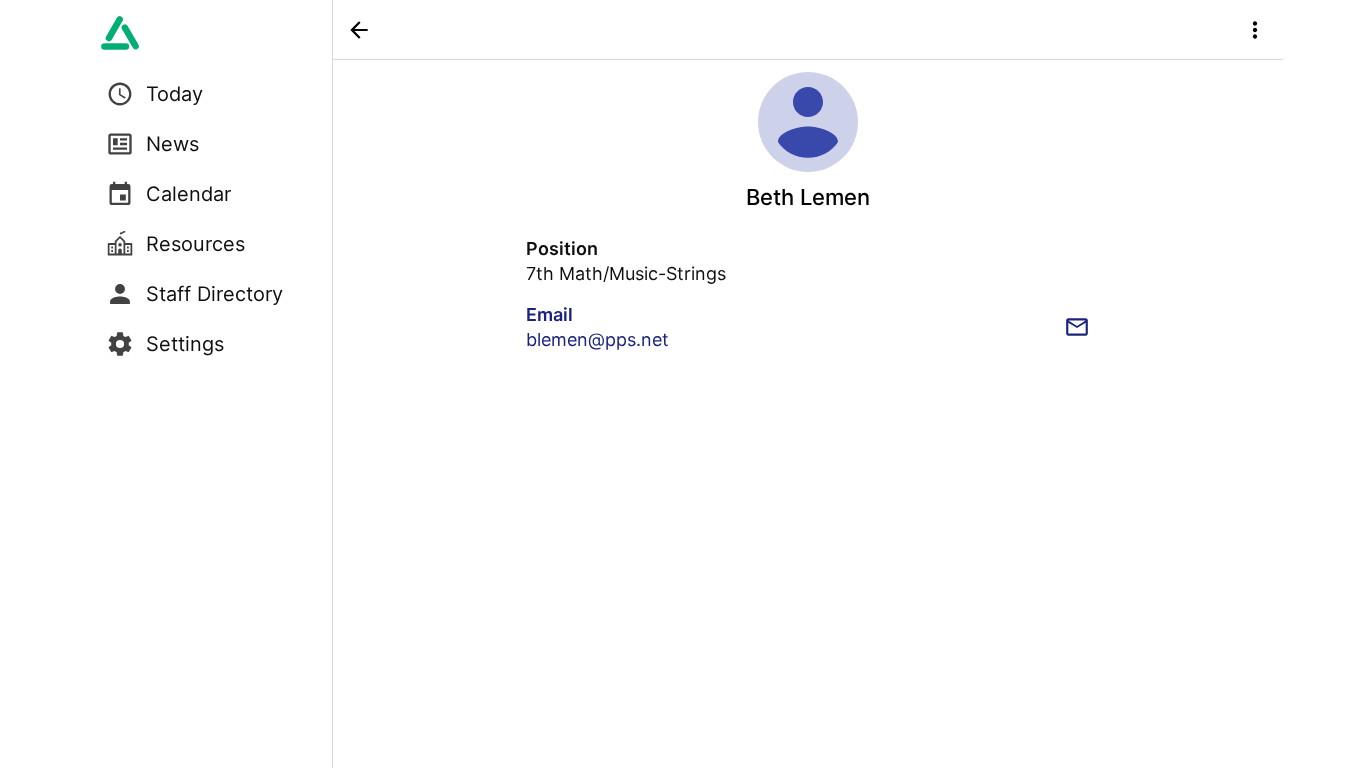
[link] (120, 33)
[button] (359, 30)
